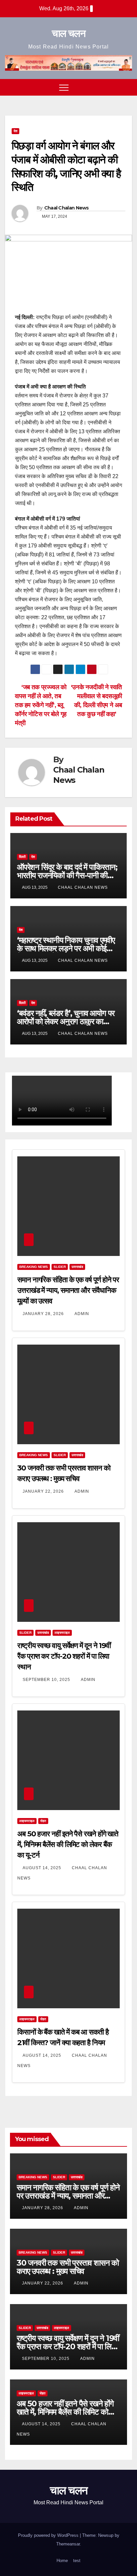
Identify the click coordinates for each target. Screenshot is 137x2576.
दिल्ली (22, 857)
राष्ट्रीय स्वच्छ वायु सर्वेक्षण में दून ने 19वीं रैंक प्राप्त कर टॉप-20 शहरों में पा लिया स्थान (64, 1656)
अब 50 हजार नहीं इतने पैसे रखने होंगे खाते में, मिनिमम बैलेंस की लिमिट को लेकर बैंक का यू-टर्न (68, 1844)
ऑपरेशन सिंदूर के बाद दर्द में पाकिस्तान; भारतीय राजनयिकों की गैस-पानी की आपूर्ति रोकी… (67, 875)
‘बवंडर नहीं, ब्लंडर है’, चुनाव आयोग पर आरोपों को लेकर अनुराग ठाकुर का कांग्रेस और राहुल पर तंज (66, 1021)
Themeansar (68, 2544)
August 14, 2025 (43, 1868)
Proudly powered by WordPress (49, 2535)
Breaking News (34, 1267)
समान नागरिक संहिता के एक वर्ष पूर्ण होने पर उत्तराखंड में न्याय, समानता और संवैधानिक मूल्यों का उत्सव (68, 1290)
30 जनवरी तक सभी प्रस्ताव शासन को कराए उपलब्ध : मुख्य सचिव (68, 2267)
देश (15, 131)
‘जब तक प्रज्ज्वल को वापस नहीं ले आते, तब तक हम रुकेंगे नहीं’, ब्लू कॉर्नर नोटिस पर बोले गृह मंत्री (41, 705)
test (77, 2561)
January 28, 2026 (44, 1314)
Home (62, 2561)
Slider (60, 1267)
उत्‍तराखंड (77, 1267)
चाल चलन (68, 33)
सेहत (43, 1821)
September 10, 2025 (47, 1680)
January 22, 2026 (44, 1491)
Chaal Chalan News (67, 208)
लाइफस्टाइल (62, 1633)
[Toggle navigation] (64, 87)
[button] (115, 87)
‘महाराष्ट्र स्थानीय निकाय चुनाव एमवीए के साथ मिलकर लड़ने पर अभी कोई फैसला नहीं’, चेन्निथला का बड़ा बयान (66, 948)
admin (82, 1314)
